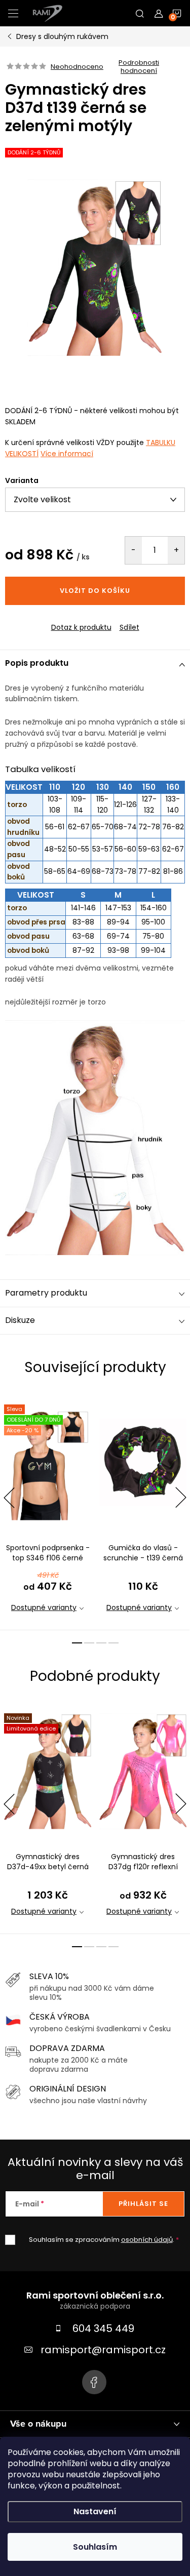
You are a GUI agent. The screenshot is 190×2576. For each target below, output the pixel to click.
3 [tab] (101, 1643)
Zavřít (60, 619)
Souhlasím (95, 2547)
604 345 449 (103, 2328)
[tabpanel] (48, 1511)
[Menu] (13, 13)
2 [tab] (89, 1643)
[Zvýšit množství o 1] (176, 550)
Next (181, 1498)
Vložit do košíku (95, 591)
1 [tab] (77, 1643)
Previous (9, 1498)
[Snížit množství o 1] (134, 550)
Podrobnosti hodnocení (139, 67)
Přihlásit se (143, 2204)
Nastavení (95, 2511)
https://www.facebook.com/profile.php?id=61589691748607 (94, 2382)
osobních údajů (147, 2240)
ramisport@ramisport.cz (103, 2350)
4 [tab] (113, 1643)
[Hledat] (140, 13)
